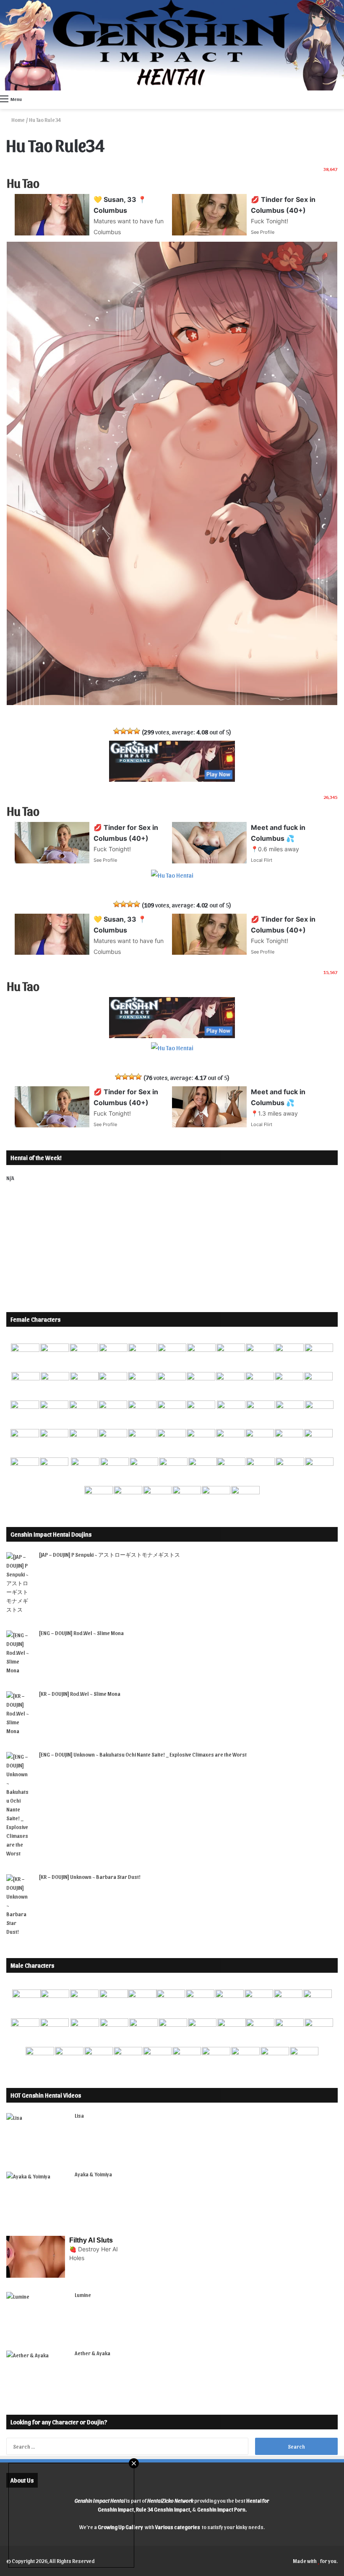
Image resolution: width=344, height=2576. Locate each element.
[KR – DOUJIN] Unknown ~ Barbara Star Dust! (90, 1877)
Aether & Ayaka (93, 2353)
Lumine (83, 2295)
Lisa (79, 2115)
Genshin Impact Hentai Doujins (51, 1534)
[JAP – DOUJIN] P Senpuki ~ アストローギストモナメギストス (109, 1554)
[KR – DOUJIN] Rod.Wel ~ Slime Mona (80, 1694)
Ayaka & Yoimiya (93, 2174)
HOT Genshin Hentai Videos (46, 2095)
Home (18, 120)
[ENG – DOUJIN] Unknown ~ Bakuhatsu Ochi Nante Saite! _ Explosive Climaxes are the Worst (143, 1754)
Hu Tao (23, 182)
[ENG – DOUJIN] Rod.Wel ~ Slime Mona (81, 1633)
